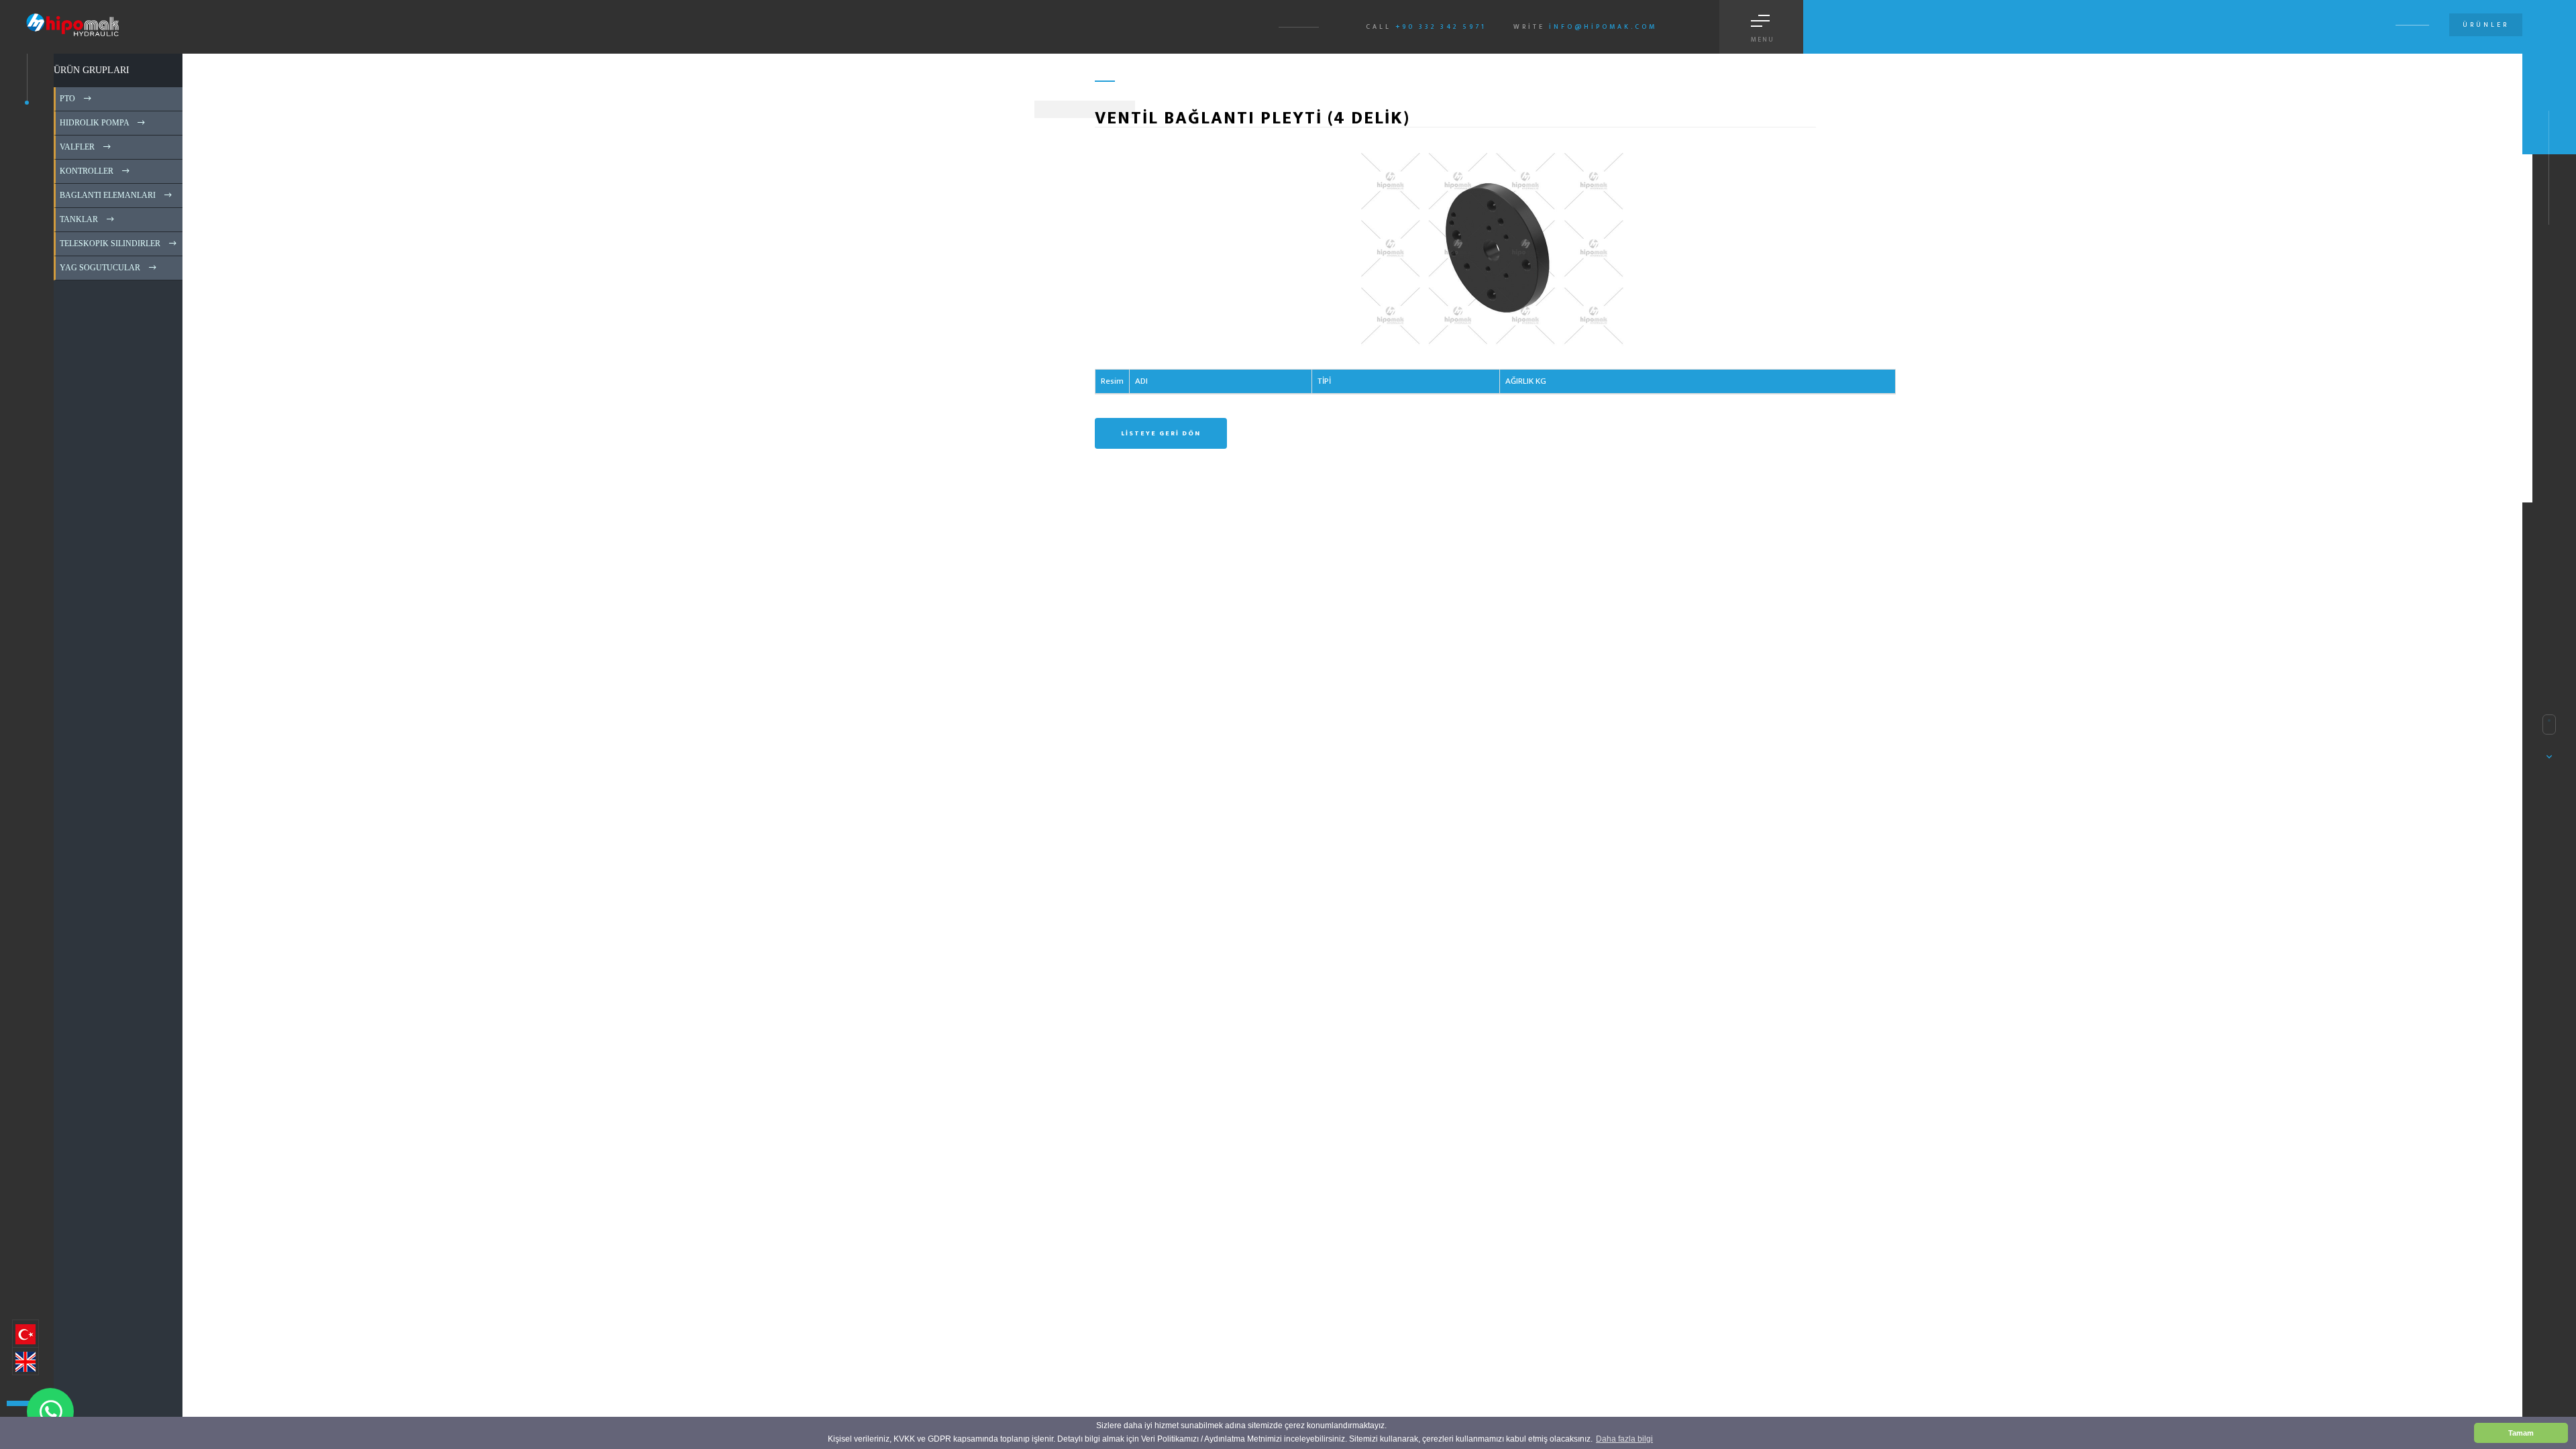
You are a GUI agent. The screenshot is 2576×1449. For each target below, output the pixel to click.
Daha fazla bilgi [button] (1624, 1439)
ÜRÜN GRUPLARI (92, 70)
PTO (66, 99)
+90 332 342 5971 (1441, 27)
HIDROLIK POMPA (93, 123)
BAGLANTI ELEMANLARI (107, 195)
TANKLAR (78, 219)
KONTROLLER (86, 171)
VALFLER (76, 147)
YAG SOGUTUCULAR (99, 268)
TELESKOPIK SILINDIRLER (109, 244)
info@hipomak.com (1603, 27)
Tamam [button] (2521, 1433)
